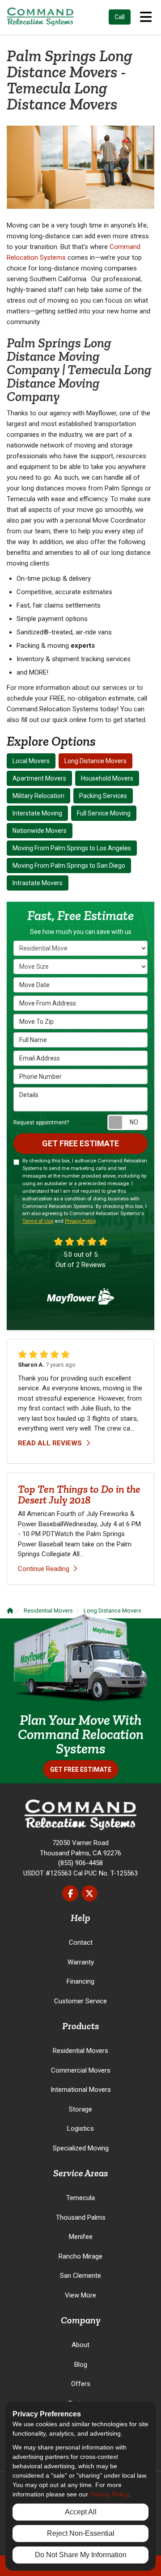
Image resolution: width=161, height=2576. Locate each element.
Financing (80, 1981)
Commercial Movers (81, 2070)
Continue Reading (44, 1569)
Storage (80, 2109)
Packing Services (103, 796)
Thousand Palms (81, 2217)
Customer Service (80, 2001)
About (80, 2345)
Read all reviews (51, 1443)
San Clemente (80, 2276)
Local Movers (31, 761)
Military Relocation (38, 796)
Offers (81, 2384)
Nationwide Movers (40, 831)
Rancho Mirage (80, 2256)
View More (80, 2295)
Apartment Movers (39, 778)
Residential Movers (80, 2051)
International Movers (81, 2090)
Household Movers (107, 778)
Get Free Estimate (80, 1143)
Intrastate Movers (38, 883)
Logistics (80, 2128)
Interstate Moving (37, 813)
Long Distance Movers (95, 761)
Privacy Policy (80, 1221)
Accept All (81, 2512)
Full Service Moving (104, 813)
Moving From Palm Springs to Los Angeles (72, 848)
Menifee (81, 2237)
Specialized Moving (81, 2148)
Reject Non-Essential (81, 2533)
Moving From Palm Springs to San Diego (69, 866)
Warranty (81, 1962)
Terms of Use (38, 1221)
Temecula (80, 2198)
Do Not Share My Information (81, 2555)
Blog (81, 2365)
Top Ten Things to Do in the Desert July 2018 (79, 1494)
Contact (81, 1943)
